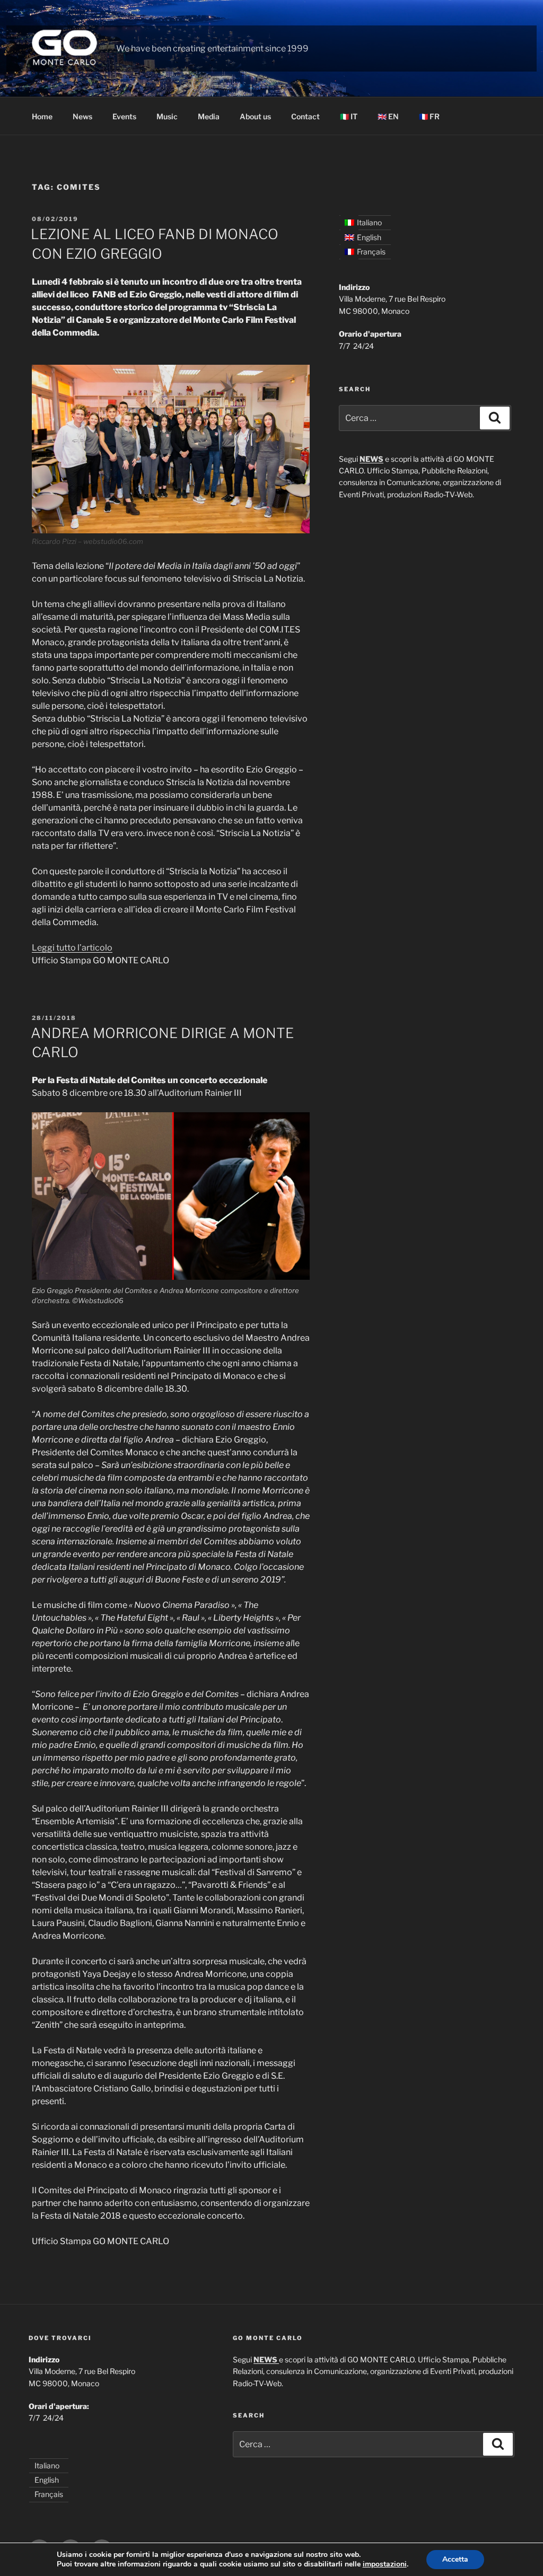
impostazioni (385, 2564)
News (82, 116)
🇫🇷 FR (429, 116)
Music (167, 116)
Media (209, 116)
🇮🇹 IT (349, 116)
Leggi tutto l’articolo (72, 948)
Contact (305, 116)
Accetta (455, 2559)
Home (42, 116)
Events (124, 116)
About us (255, 116)
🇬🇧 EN (388, 116)
